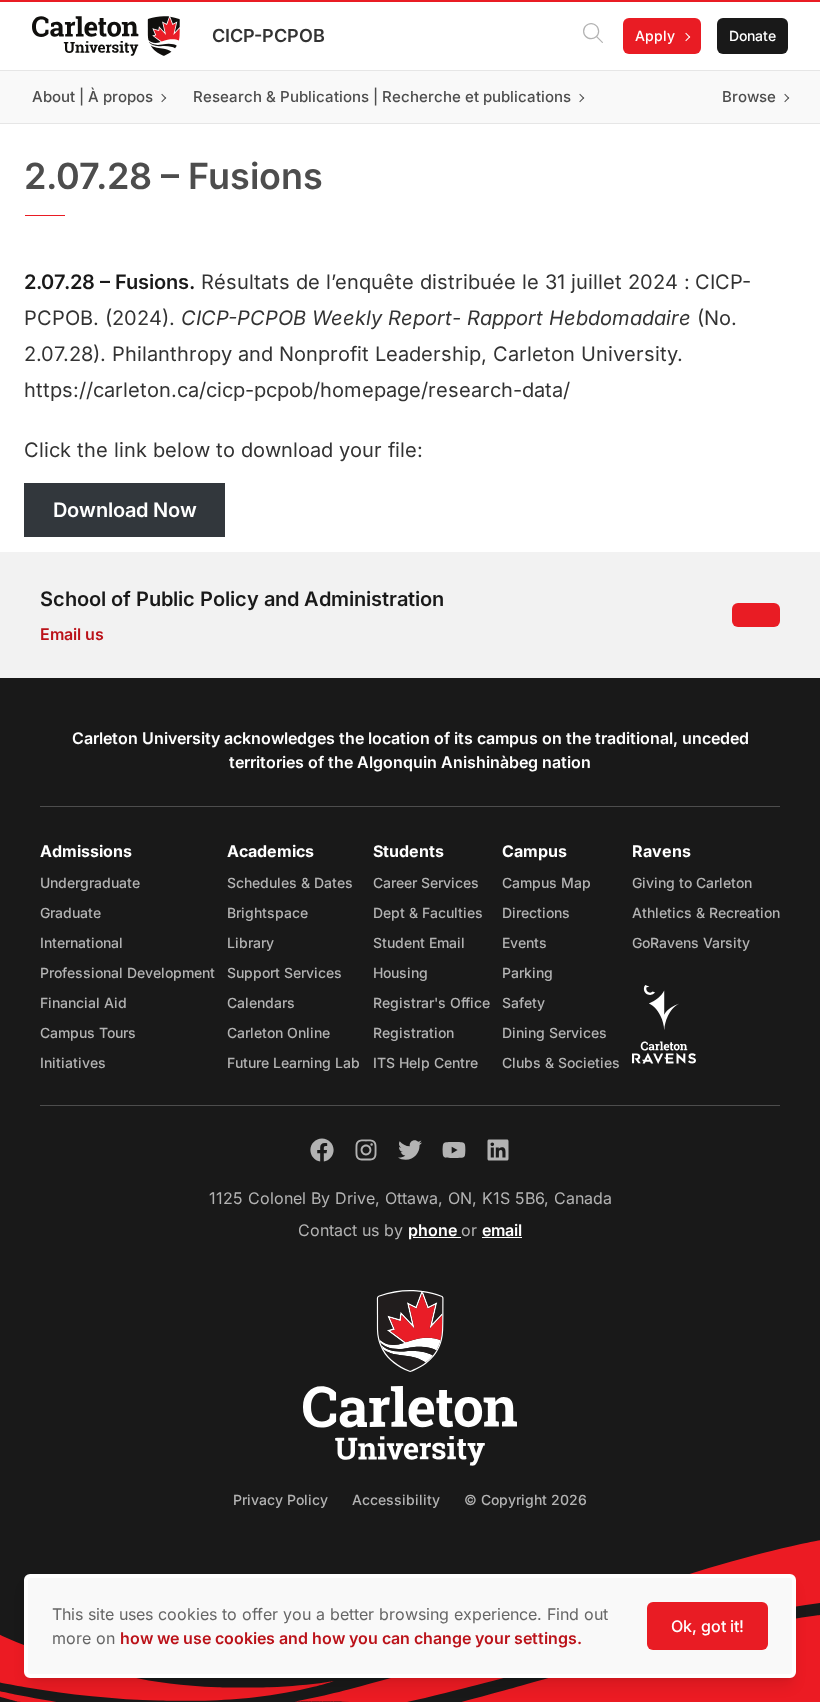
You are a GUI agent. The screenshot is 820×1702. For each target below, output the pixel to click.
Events (524, 942)
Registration (413, 1032)
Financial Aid (83, 1002)
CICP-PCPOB (268, 35)
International (81, 942)
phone (434, 1230)
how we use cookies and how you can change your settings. (351, 1638)
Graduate (70, 912)
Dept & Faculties (428, 912)
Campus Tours (88, 1032)
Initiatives (73, 1062)
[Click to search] (593, 36)
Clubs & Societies (561, 1062)
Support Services (284, 972)
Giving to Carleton (692, 882)
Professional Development (127, 972)
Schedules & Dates (290, 882)
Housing (400, 972)
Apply (655, 35)
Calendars (261, 1002)
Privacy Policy (280, 1499)
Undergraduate (90, 882)
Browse (749, 96)
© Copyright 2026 (525, 1499)
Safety (523, 1002)
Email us (72, 634)
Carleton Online (278, 1032)
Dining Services (554, 1032)
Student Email (419, 942)
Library (250, 942)
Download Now (125, 510)
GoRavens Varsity (691, 942)
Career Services (426, 882)
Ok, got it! (707, 1626)
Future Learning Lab (293, 1062)
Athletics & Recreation (706, 912)
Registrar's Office (431, 1002)
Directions (536, 912)
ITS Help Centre (425, 1062)
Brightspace (267, 912)
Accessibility (396, 1499)
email (502, 1230)
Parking (527, 972)
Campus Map (546, 882)
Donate (752, 35)
